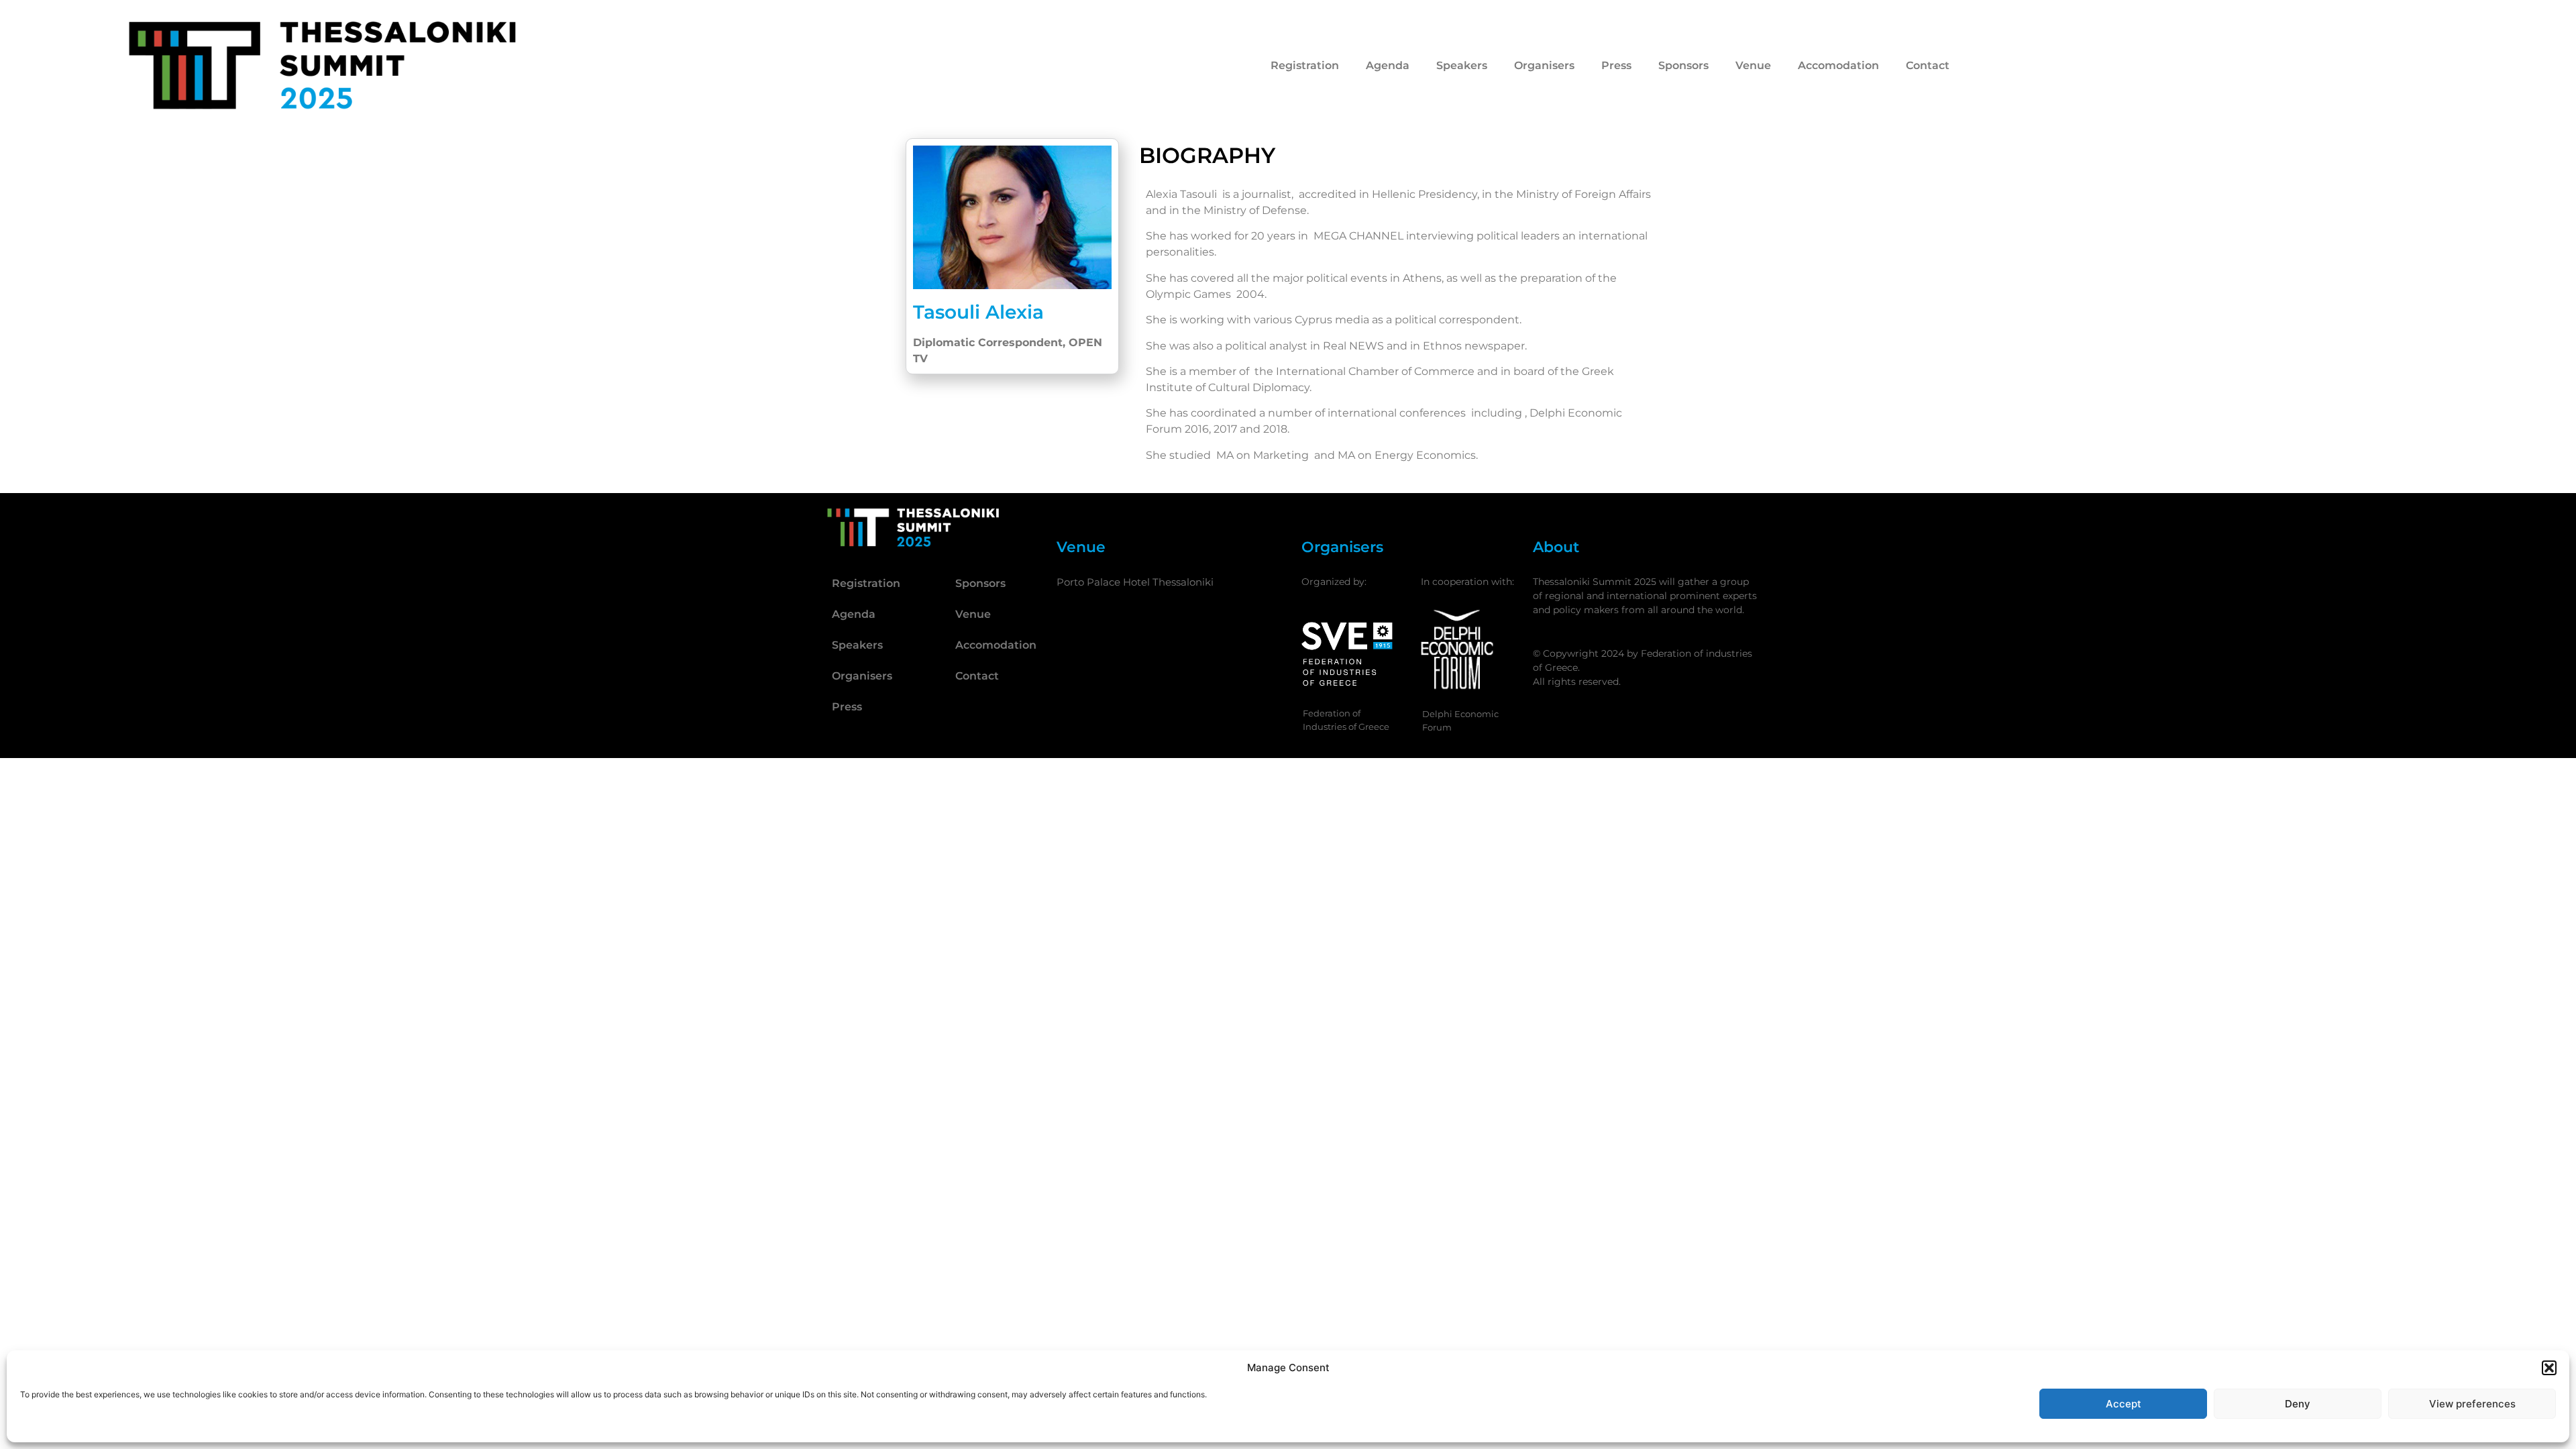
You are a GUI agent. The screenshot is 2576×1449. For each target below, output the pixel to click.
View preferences (2472, 1404)
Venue (1753, 65)
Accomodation (1838, 65)
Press (1616, 65)
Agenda (1388, 65)
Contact (1928, 65)
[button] (2549, 1368)
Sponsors (1683, 65)
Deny (2298, 1404)
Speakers (1462, 65)
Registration (1305, 65)
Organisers (1544, 65)
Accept (2124, 1404)
